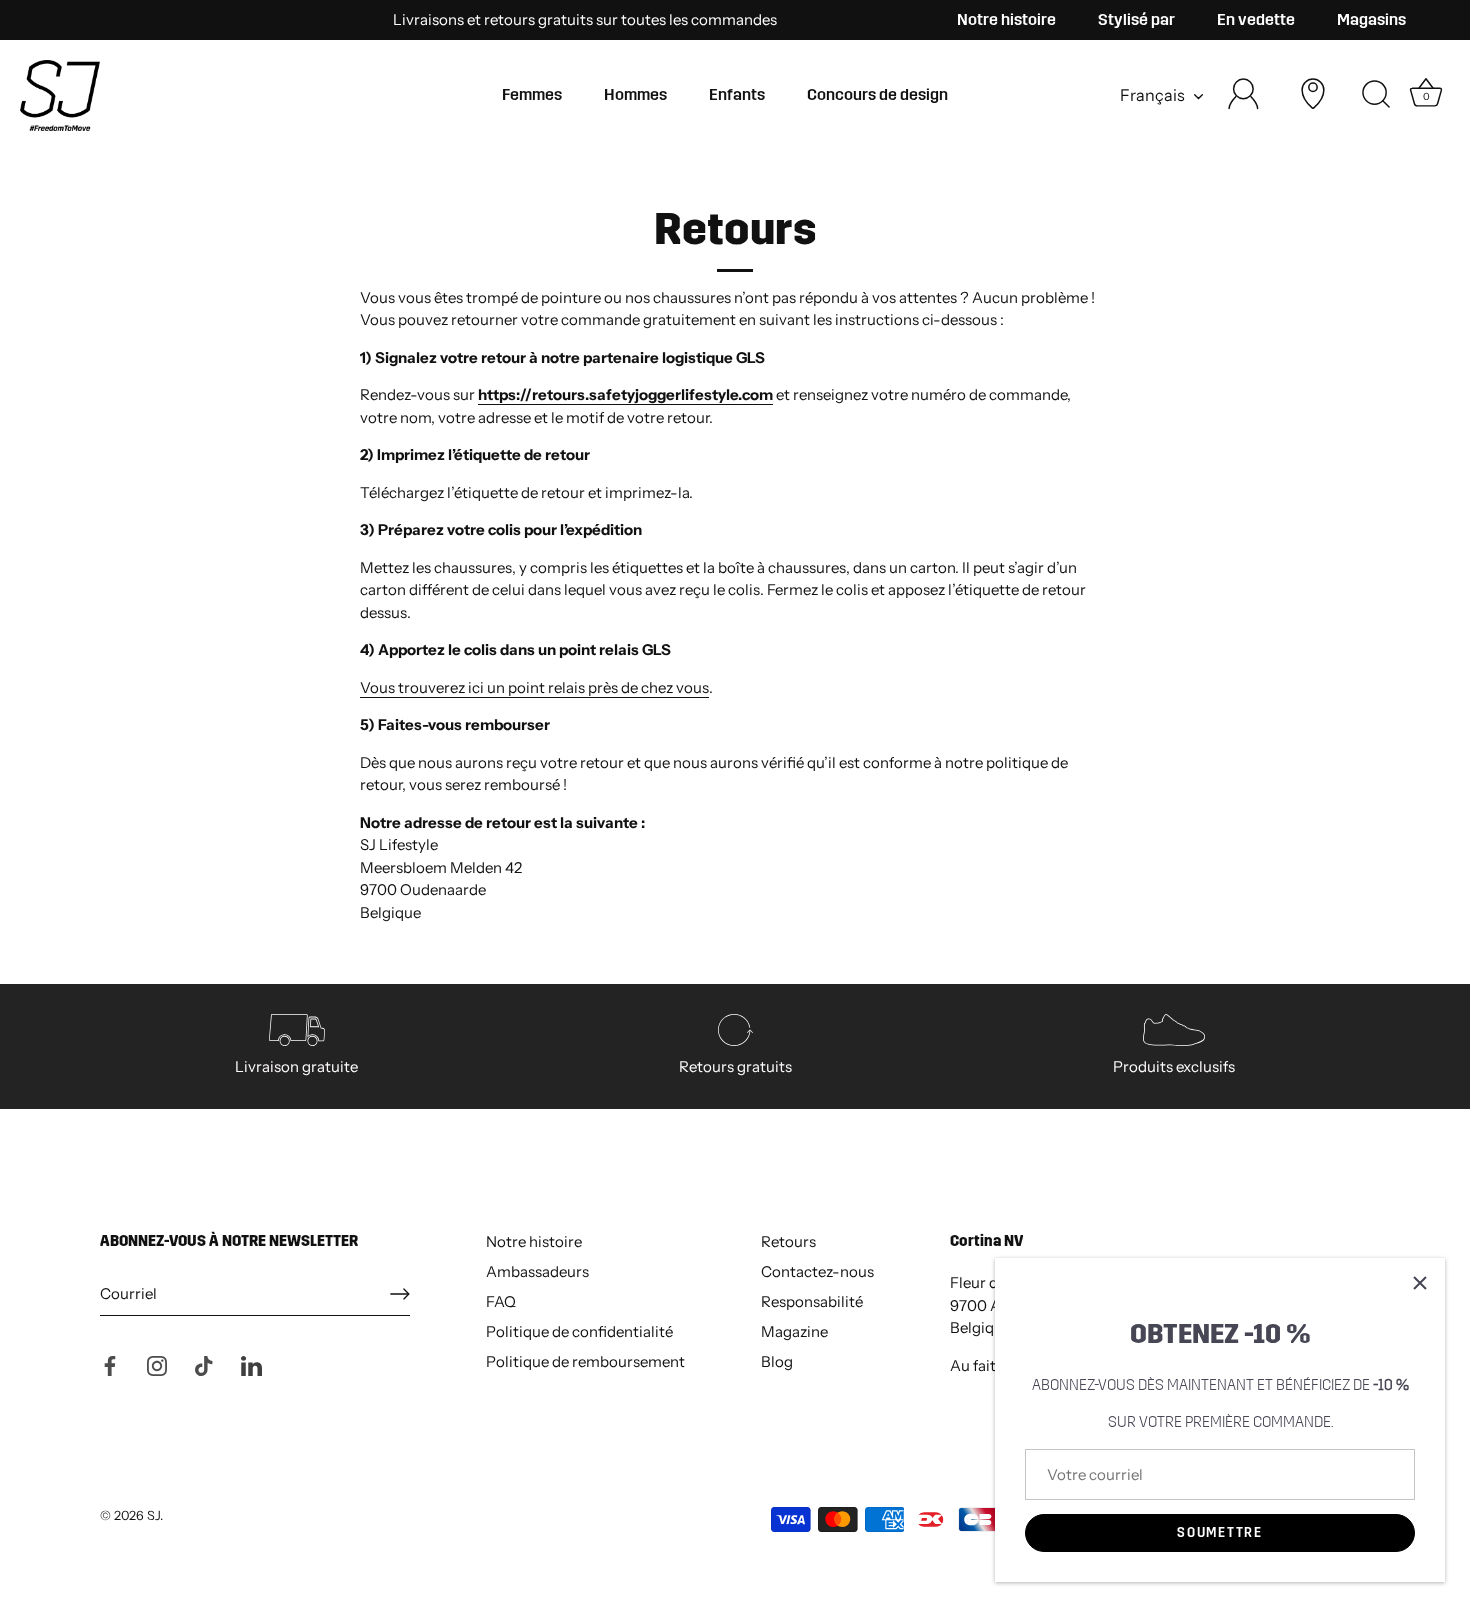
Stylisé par (1136, 19)
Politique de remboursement (585, 1361)
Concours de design (877, 94)
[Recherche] (1376, 95)
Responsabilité (812, 1301)
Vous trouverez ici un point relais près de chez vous (534, 687)
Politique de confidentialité (579, 1331)
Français (1152, 95)
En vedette (1256, 19)
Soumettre (1219, 1533)
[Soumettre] (400, 1294)
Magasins (1371, 19)
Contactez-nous (817, 1271)
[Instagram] (157, 1364)
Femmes (532, 94)
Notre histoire (1006, 19)
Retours (788, 1241)
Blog (777, 1361)
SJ (153, 1515)
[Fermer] (1420, 1283)
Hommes (635, 94)
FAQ (501, 1301)
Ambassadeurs (537, 1271)
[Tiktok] (204, 1364)
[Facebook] (110, 1364)
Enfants (737, 94)
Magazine (794, 1331)
